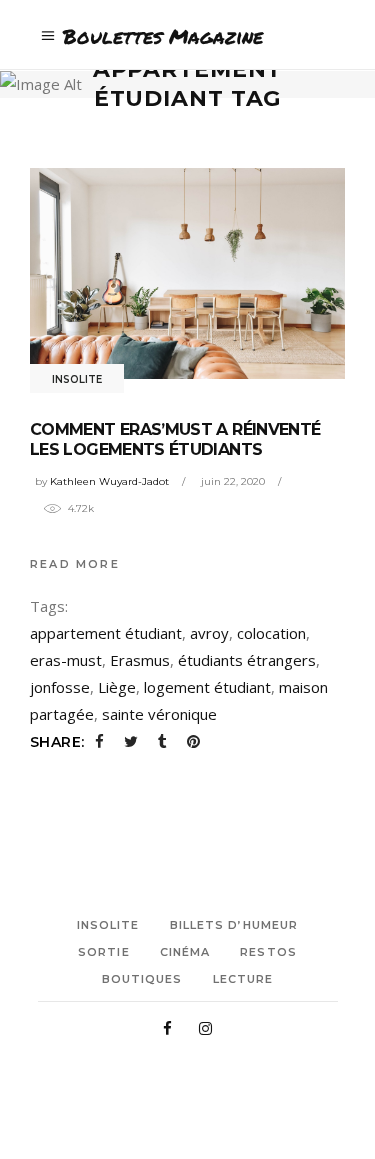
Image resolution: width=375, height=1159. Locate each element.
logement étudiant (207, 687)
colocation (271, 633)
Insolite (77, 379)
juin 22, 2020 (233, 481)
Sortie (104, 952)
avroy (209, 633)
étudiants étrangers (247, 660)
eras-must (66, 660)
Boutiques (142, 979)
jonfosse (60, 687)
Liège (117, 687)
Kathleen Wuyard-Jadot (109, 481)
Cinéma (185, 952)
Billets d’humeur (234, 925)
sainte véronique (159, 714)
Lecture (243, 979)
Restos (268, 952)
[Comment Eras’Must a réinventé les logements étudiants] (187, 273)
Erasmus (140, 660)
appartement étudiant (106, 633)
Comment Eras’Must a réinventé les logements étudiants (175, 439)
